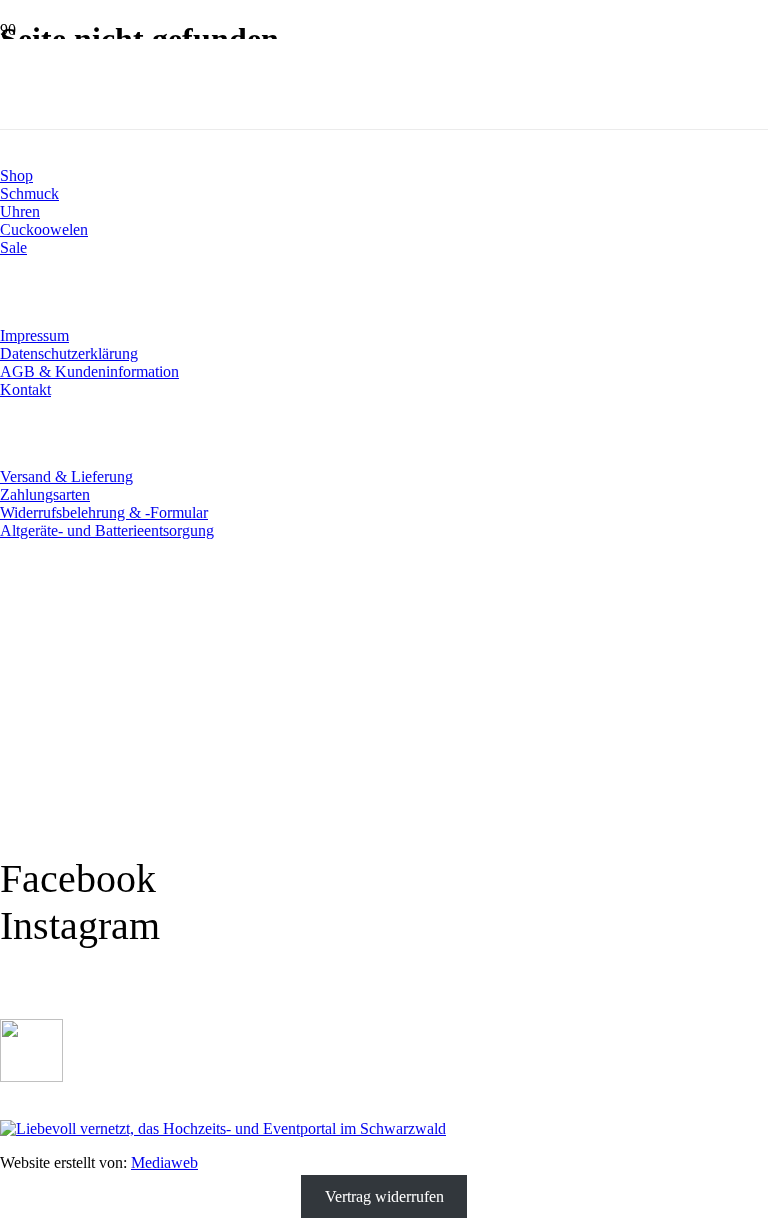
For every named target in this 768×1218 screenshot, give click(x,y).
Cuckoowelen (44, 229)
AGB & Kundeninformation (89, 371)
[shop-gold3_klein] (31, 1076)
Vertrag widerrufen (384, 1196)
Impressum (34, 335)
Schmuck (29, 193)
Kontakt (25, 389)
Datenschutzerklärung (69, 353)
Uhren (20, 211)
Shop (16, 175)
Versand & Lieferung (66, 476)
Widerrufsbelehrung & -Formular (104, 512)
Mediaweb (164, 1162)
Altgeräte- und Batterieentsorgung (107, 530)
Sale (13, 247)
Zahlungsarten (45, 494)
